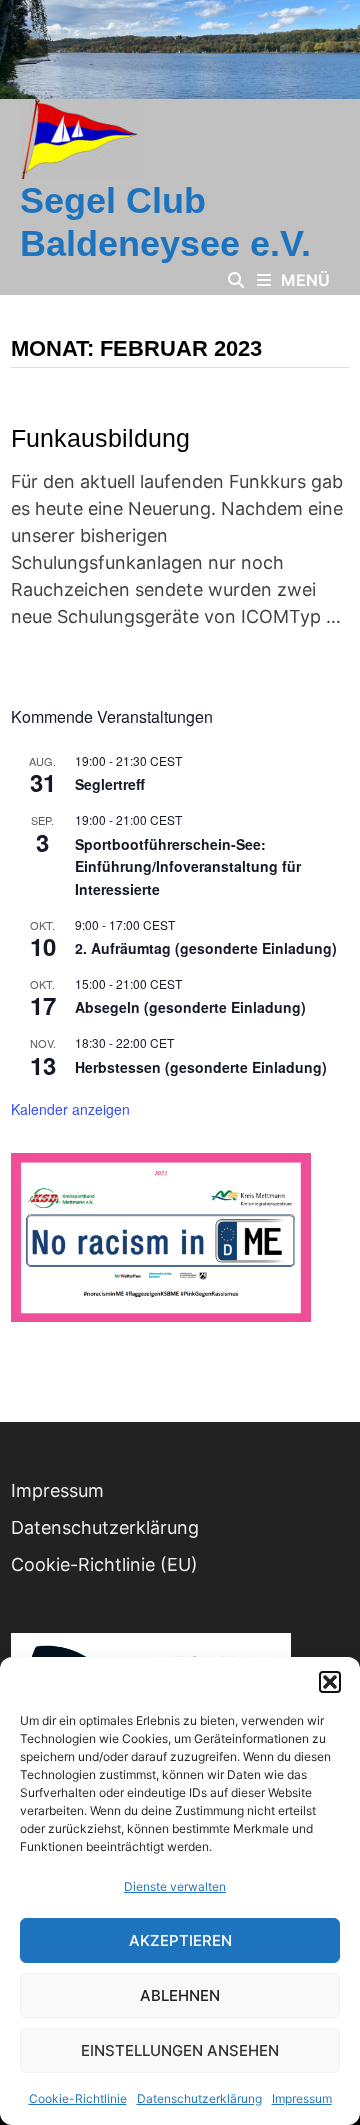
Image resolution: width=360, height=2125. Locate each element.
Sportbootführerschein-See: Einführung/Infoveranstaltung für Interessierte (188, 866)
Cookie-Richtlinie (78, 2098)
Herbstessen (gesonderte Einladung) (201, 1067)
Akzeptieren (180, 1940)
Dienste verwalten (175, 1886)
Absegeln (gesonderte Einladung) (190, 1007)
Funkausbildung (100, 438)
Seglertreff (110, 784)
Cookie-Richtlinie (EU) (104, 1564)
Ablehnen (180, 1995)
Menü (305, 280)
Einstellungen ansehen (180, 2050)
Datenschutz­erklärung (199, 2098)
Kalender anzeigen (70, 1109)
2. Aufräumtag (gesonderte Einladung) (206, 948)
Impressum (302, 2098)
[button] (330, 1682)
